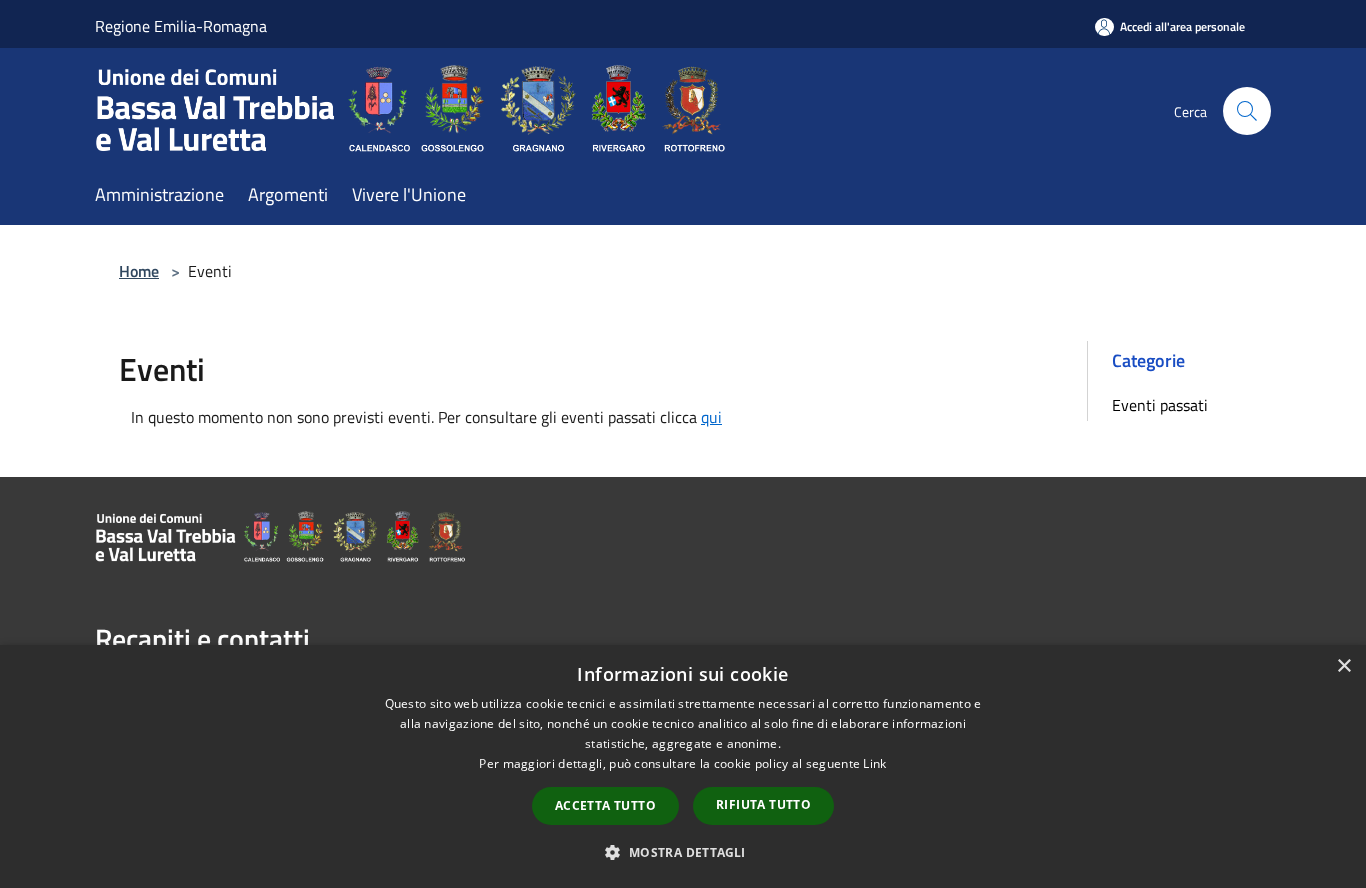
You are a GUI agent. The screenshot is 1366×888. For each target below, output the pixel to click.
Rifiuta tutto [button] (763, 804)
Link (874, 763)
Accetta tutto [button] (605, 805)
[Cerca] (1247, 111)
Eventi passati (1160, 405)
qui (711, 417)
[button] (682, 852)
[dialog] (683, 766)
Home (139, 271)
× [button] (1343, 666)
